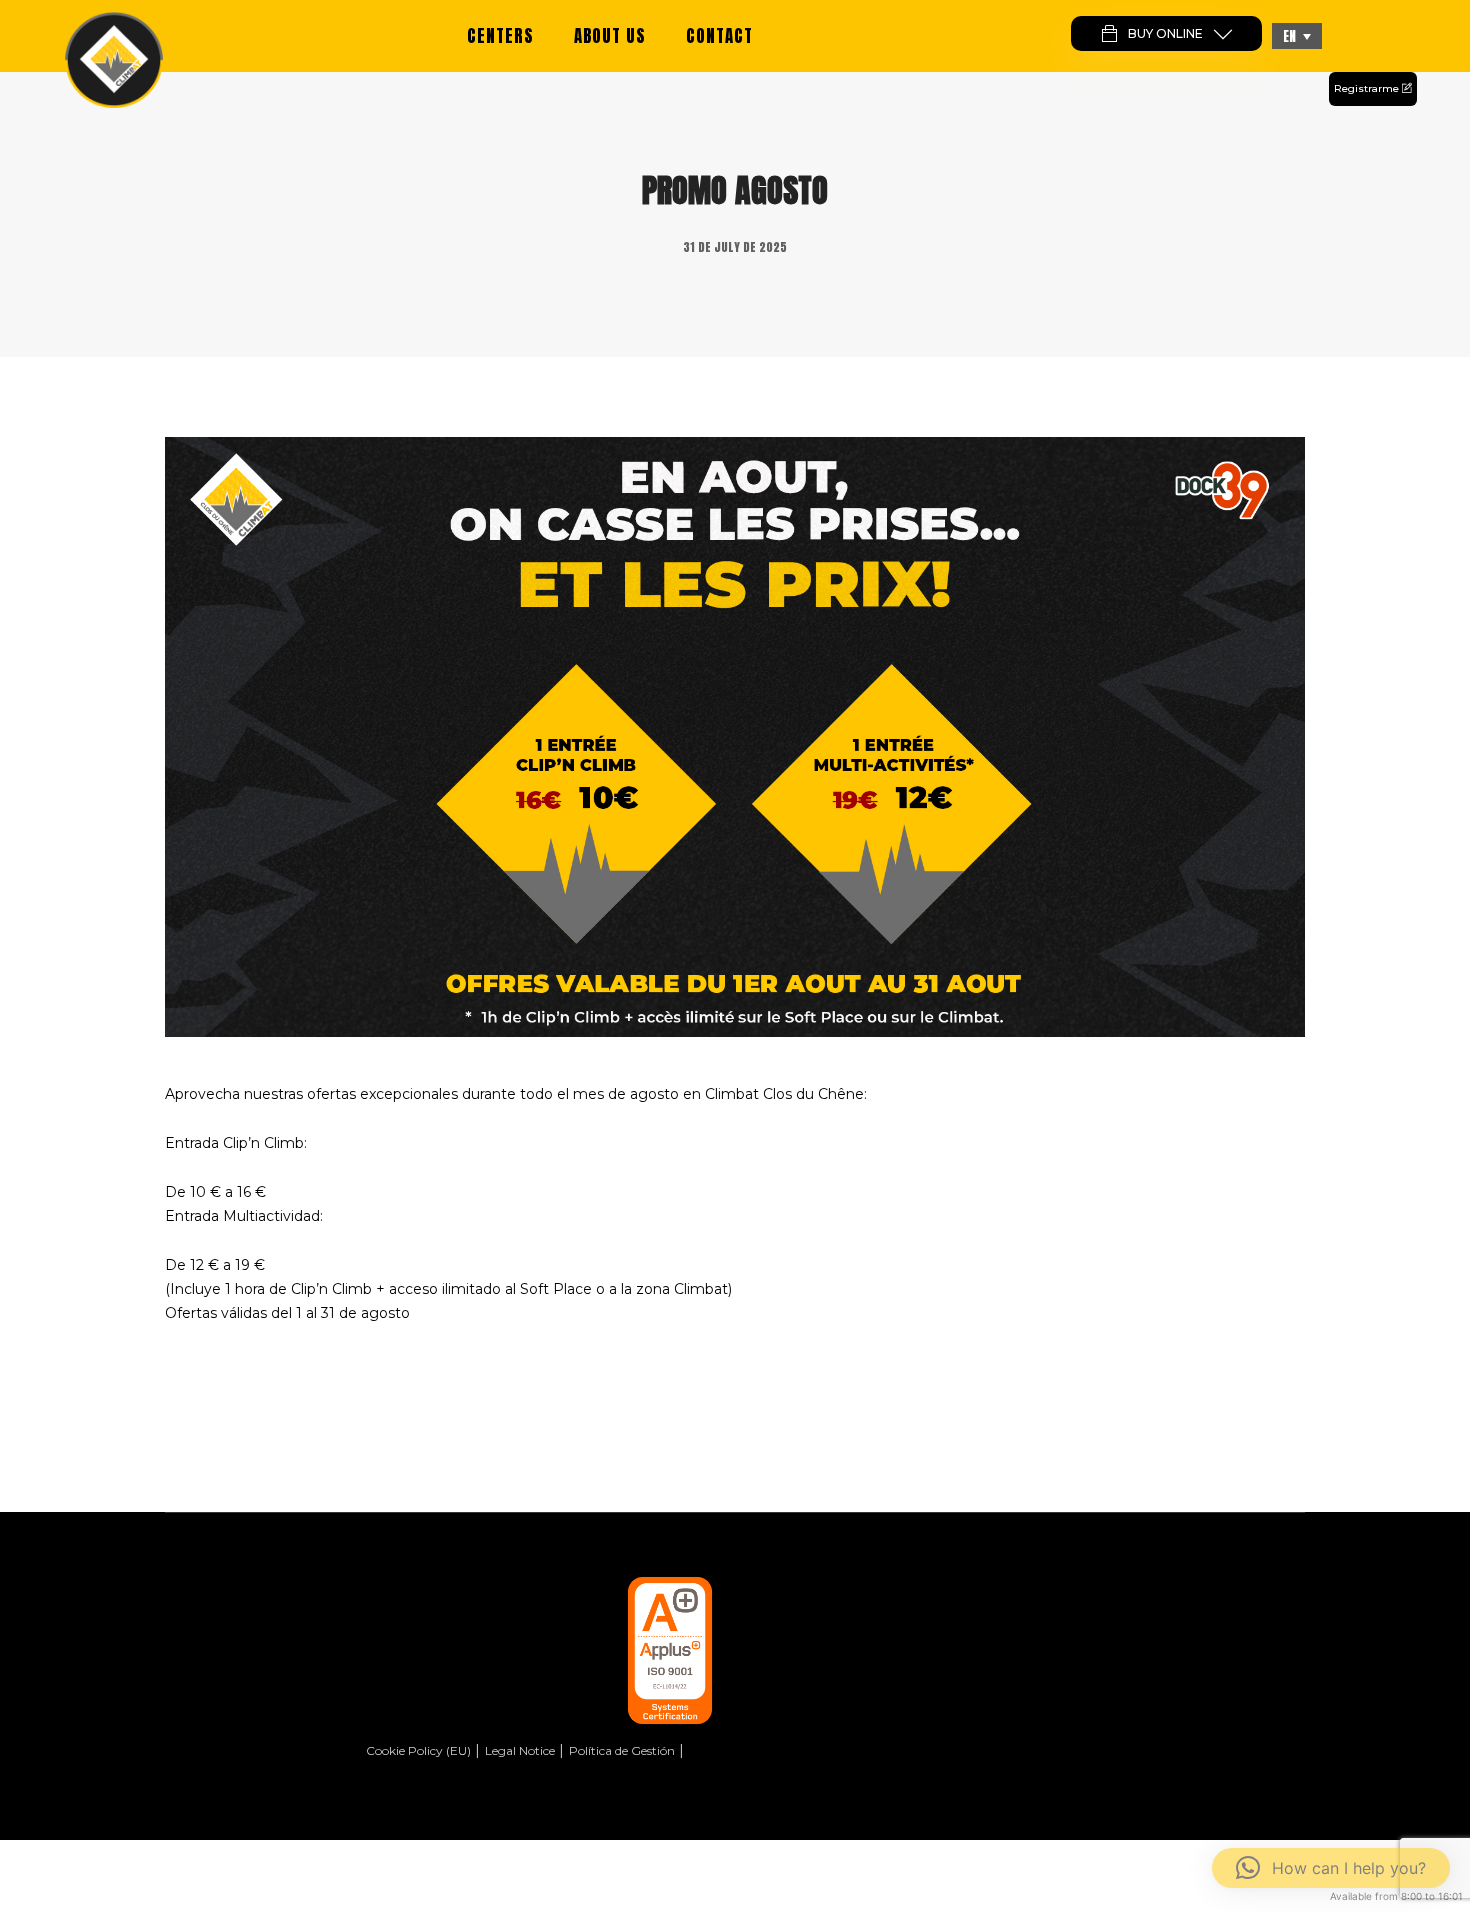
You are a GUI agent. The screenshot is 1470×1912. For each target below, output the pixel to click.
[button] (1297, 36)
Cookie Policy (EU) (418, 1750)
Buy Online (1165, 33)
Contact (719, 36)
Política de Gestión (622, 1750)
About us (610, 36)
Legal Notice (520, 1750)
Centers (500, 36)
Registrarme (1368, 88)
